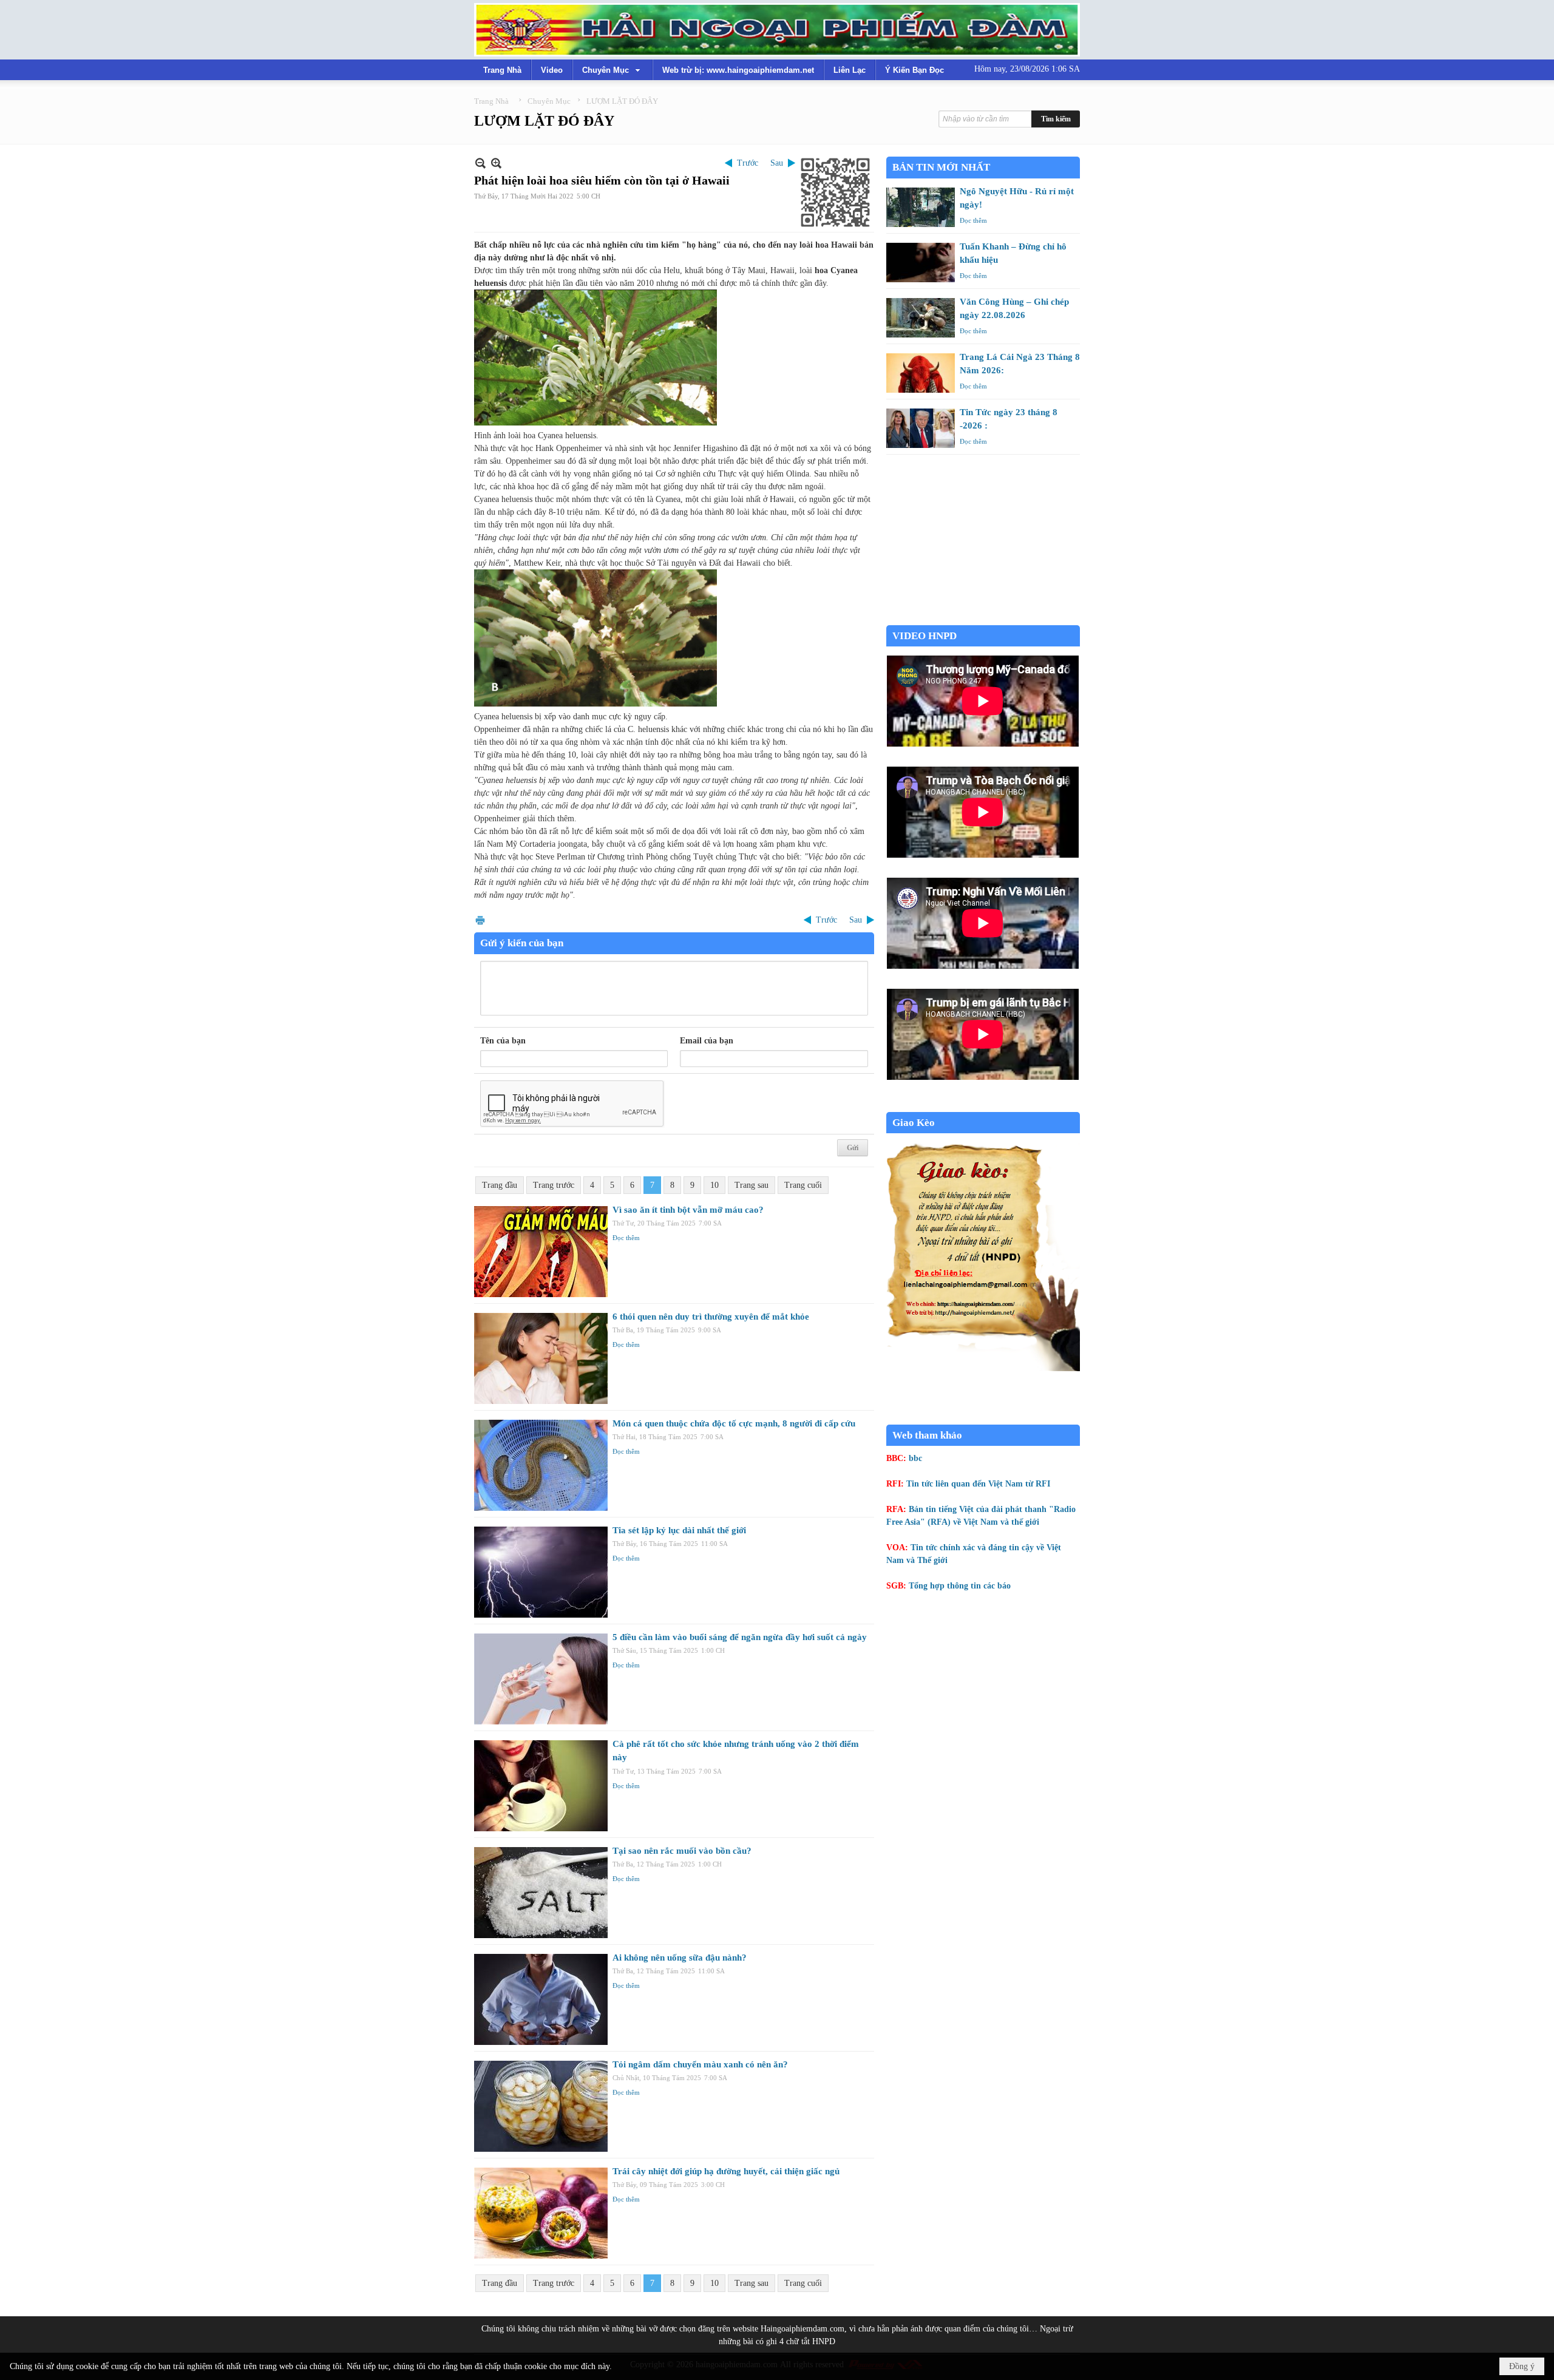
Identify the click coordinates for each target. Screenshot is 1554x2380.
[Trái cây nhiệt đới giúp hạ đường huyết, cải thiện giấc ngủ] (541, 2213)
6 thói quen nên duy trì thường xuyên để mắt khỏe (711, 1317)
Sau (777, 163)
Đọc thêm (626, 1238)
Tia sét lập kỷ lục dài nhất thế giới (679, 1530)
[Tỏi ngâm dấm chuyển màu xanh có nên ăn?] (541, 2106)
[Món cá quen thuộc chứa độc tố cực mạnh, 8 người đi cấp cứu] (541, 1465)
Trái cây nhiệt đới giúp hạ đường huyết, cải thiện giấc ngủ (726, 2171)
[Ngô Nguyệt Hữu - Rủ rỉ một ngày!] (921, 207)
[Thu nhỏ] (480, 163)
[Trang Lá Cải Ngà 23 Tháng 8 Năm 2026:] (921, 373)
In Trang (480, 920)
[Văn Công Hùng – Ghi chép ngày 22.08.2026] (921, 318)
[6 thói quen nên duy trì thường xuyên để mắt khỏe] (541, 1358)
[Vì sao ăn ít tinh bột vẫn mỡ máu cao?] (541, 1252)
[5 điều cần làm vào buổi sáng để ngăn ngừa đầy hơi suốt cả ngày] (541, 1679)
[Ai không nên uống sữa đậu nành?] (541, 1999)
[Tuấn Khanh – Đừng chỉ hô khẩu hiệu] (921, 263)
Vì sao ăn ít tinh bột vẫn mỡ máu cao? (688, 1210)
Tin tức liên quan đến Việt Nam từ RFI (978, 1484)
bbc (915, 1458)
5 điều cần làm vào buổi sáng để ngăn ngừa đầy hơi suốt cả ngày (740, 1637)
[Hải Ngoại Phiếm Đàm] (777, 30)
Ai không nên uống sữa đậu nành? (680, 1958)
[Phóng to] (496, 163)
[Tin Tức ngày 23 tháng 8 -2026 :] (921, 428)
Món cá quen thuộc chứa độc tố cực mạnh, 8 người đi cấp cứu (734, 1423)
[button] (612, 70)
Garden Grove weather (983, 619)
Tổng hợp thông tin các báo (960, 1586)
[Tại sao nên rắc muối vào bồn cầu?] (541, 1893)
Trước (748, 163)
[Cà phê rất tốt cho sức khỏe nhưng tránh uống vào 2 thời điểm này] (541, 1786)
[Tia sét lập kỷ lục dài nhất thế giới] (541, 1572)
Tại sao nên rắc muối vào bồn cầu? (682, 1851)
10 (714, 1185)
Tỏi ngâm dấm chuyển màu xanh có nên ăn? (700, 2064)
